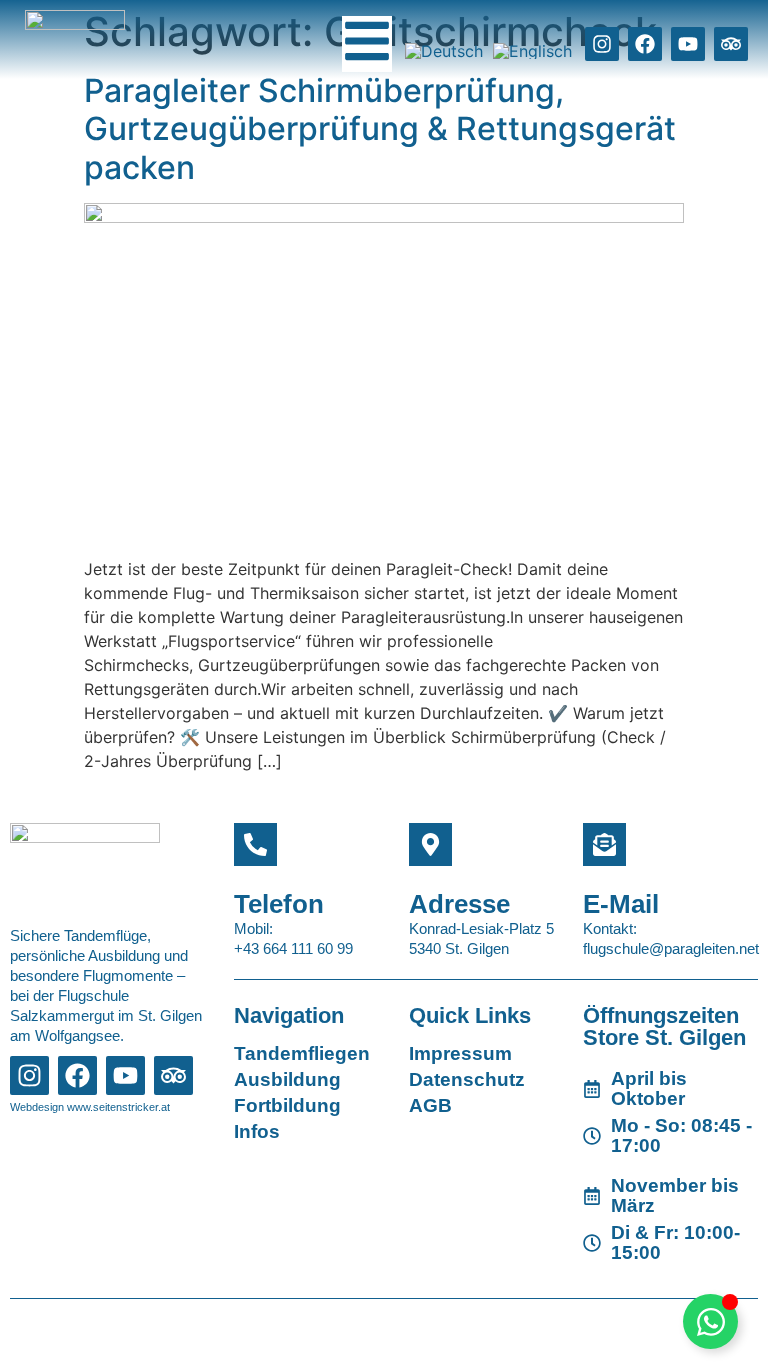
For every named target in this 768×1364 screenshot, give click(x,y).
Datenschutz (467, 1079)
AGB (430, 1105)
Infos (257, 1131)
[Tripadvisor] (731, 44)
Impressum (460, 1053)
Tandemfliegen (302, 1053)
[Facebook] (645, 44)
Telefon (279, 904)
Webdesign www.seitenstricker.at (90, 1107)
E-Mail (621, 904)
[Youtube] (688, 44)
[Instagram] (602, 44)
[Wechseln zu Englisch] (532, 51)
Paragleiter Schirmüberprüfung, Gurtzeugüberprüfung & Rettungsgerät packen (380, 129)
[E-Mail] (604, 844)
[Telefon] (255, 844)
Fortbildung (287, 1105)
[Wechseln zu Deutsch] (444, 51)
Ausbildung (287, 1079)
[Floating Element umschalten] (710, 1321)
